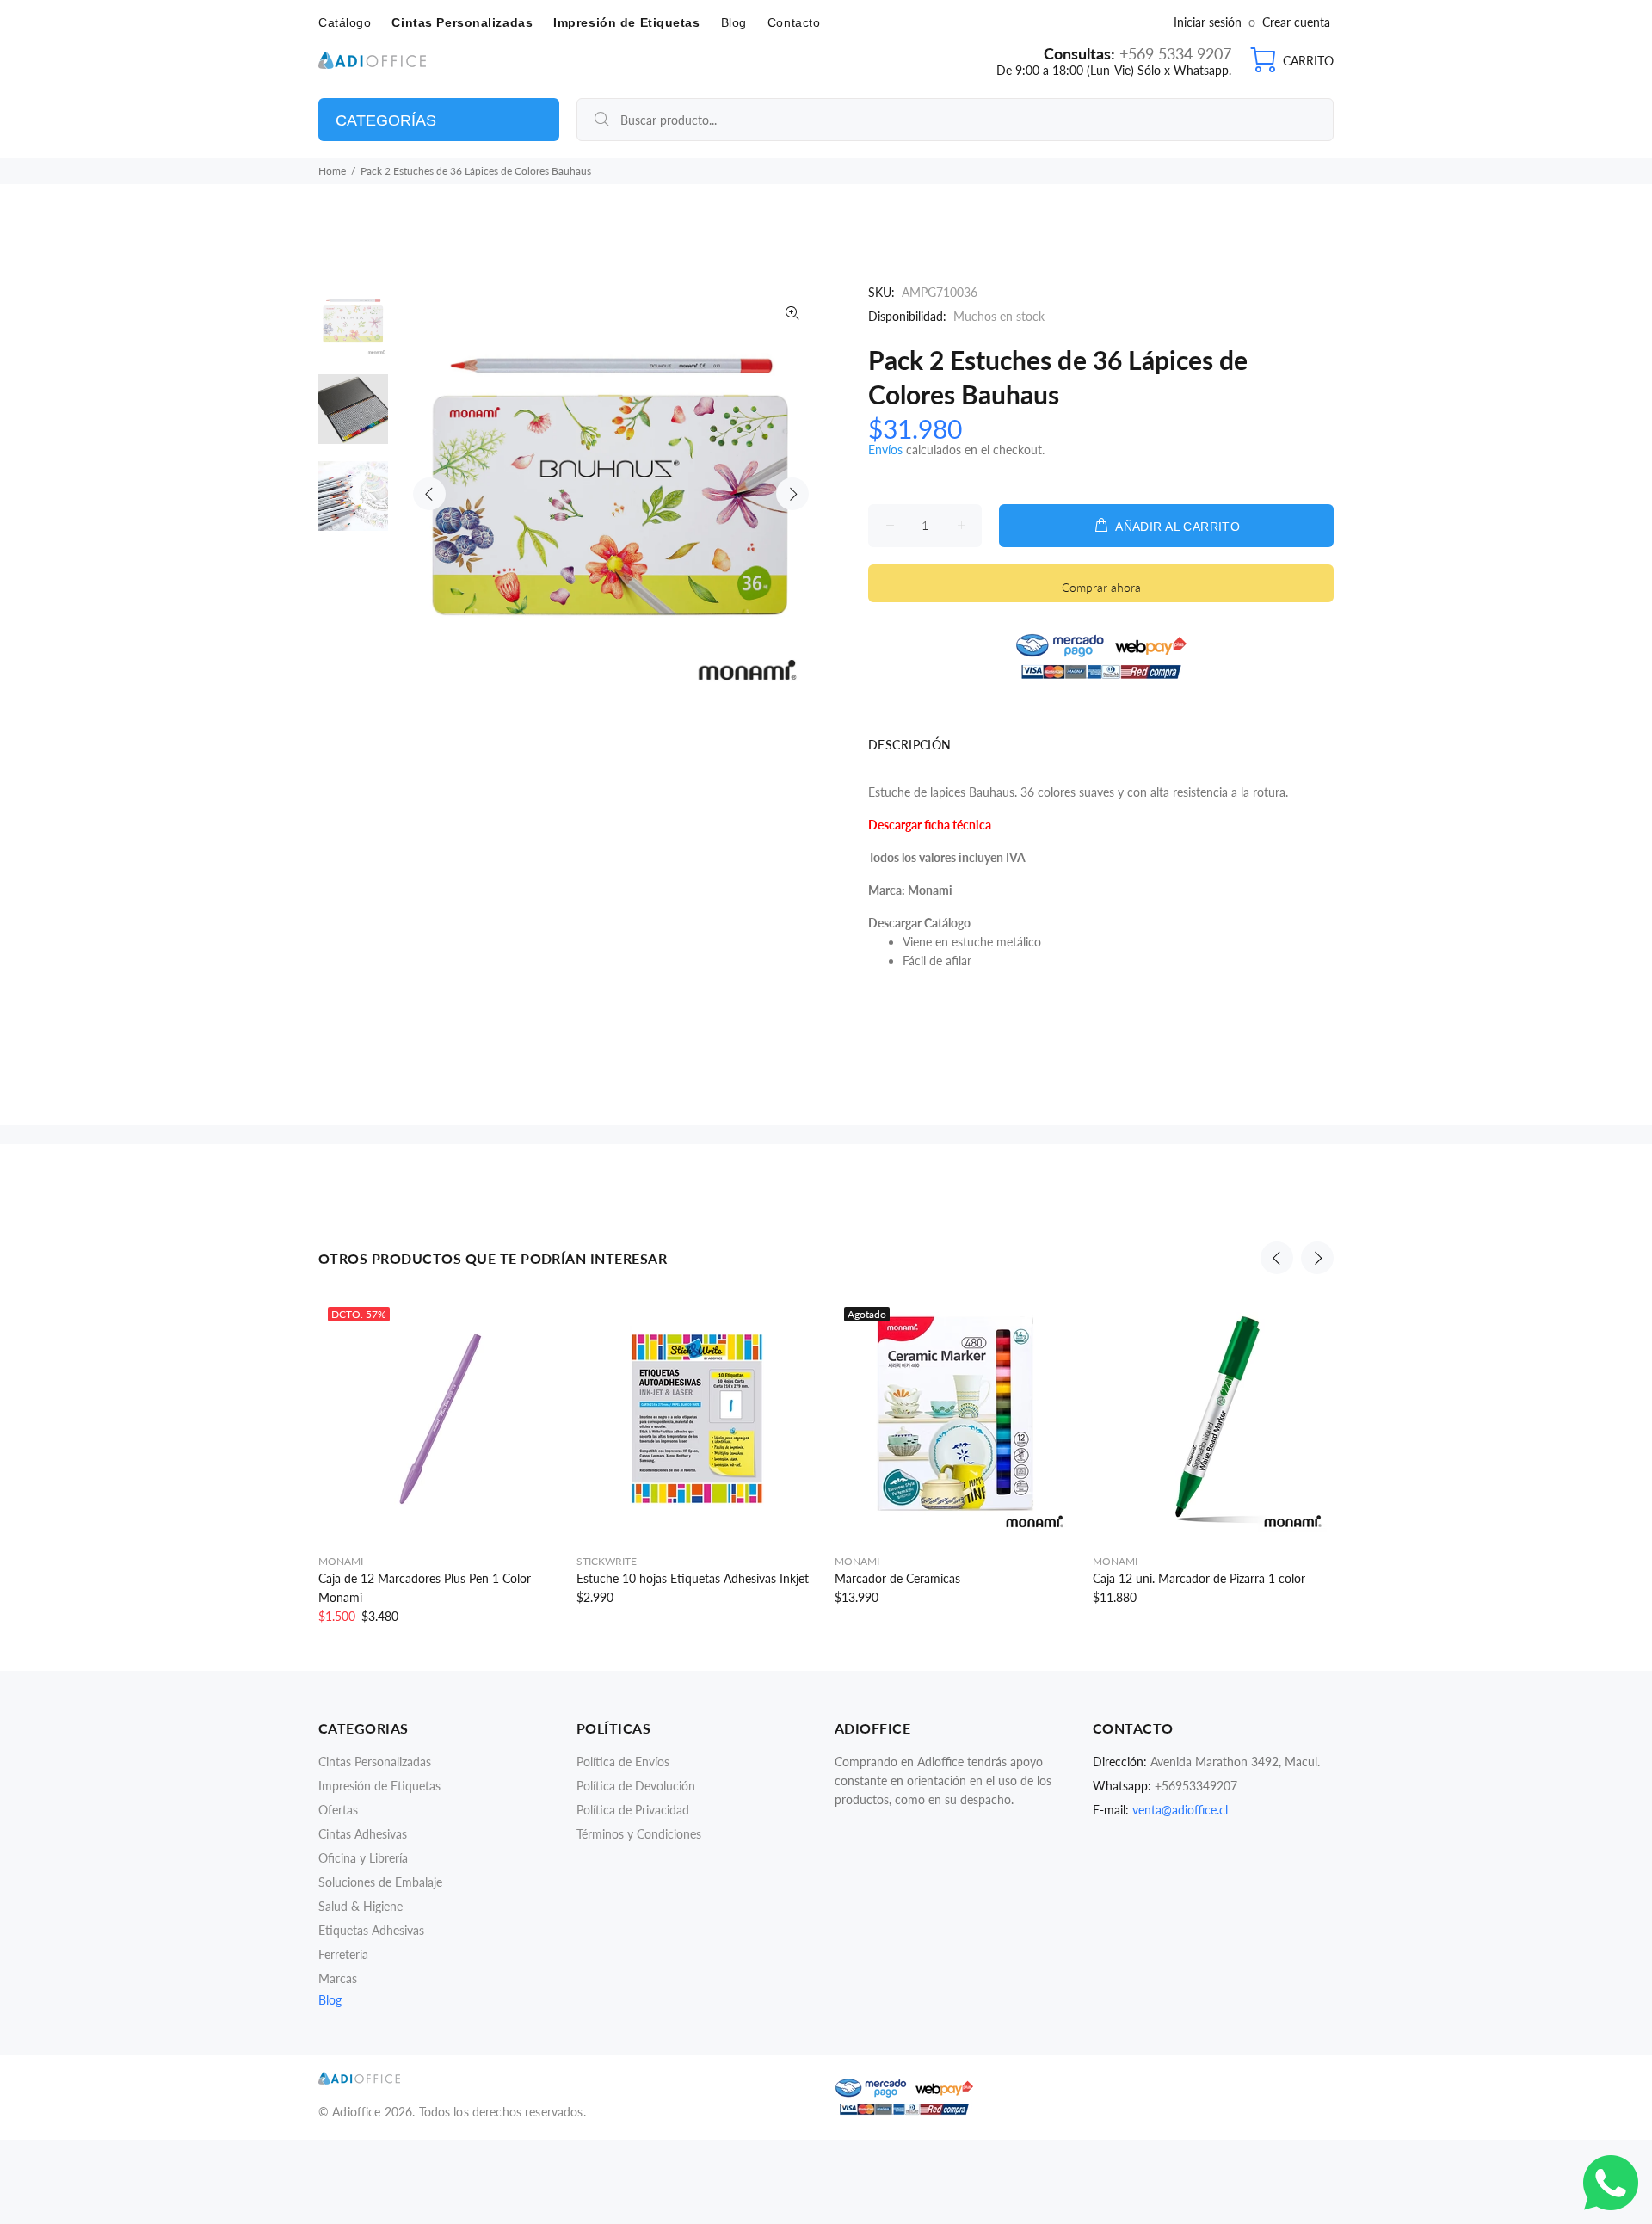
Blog (330, 2000)
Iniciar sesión (1209, 22)
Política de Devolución (636, 1786)
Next (792, 494)
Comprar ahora (1101, 587)
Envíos (885, 450)
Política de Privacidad (633, 1810)
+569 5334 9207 (1173, 53)
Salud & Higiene (361, 1906)
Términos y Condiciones (639, 1834)
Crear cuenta (1296, 22)
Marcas (338, 1978)
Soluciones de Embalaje (380, 1882)
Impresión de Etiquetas (379, 1786)
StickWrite (607, 1561)
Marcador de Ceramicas (897, 1578)
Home (332, 171)
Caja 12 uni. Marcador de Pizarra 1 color (1199, 1578)
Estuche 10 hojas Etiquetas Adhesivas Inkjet (693, 1578)
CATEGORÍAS (386, 120)
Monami (341, 1561)
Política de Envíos (623, 1762)
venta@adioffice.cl (1180, 1810)
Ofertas (338, 1810)
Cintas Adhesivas (363, 1834)
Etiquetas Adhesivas (371, 1930)
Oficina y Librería (363, 1858)
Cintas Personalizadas (375, 1762)
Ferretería (343, 1954)
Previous (429, 494)
